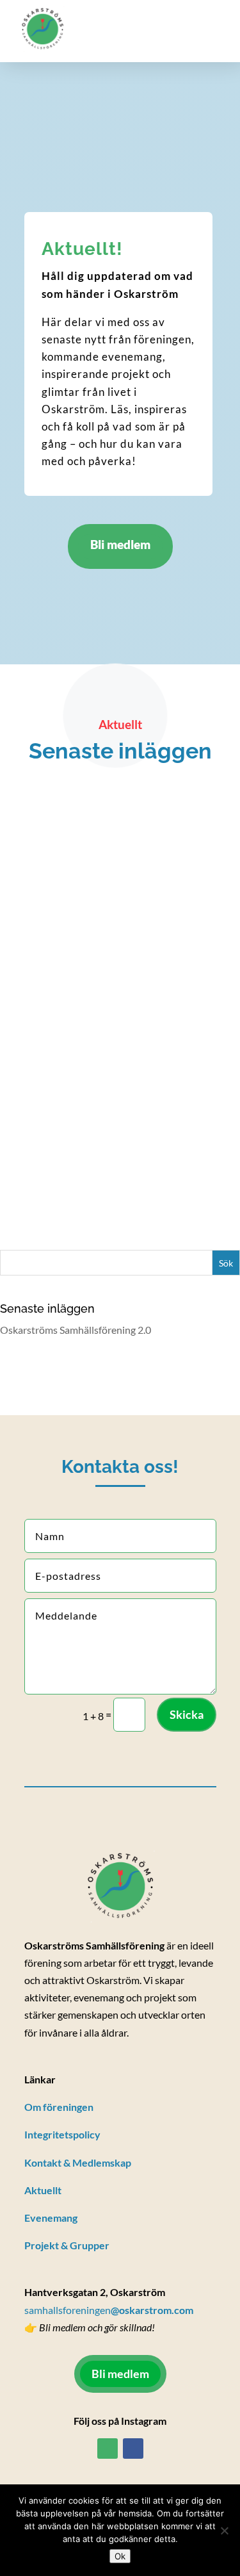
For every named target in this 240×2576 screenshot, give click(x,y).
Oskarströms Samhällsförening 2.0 (96, 1060)
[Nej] (224, 2531)
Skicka (187, 1714)
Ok (120, 2556)
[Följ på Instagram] (108, 2449)
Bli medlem (120, 544)
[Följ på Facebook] (133, 2449)
